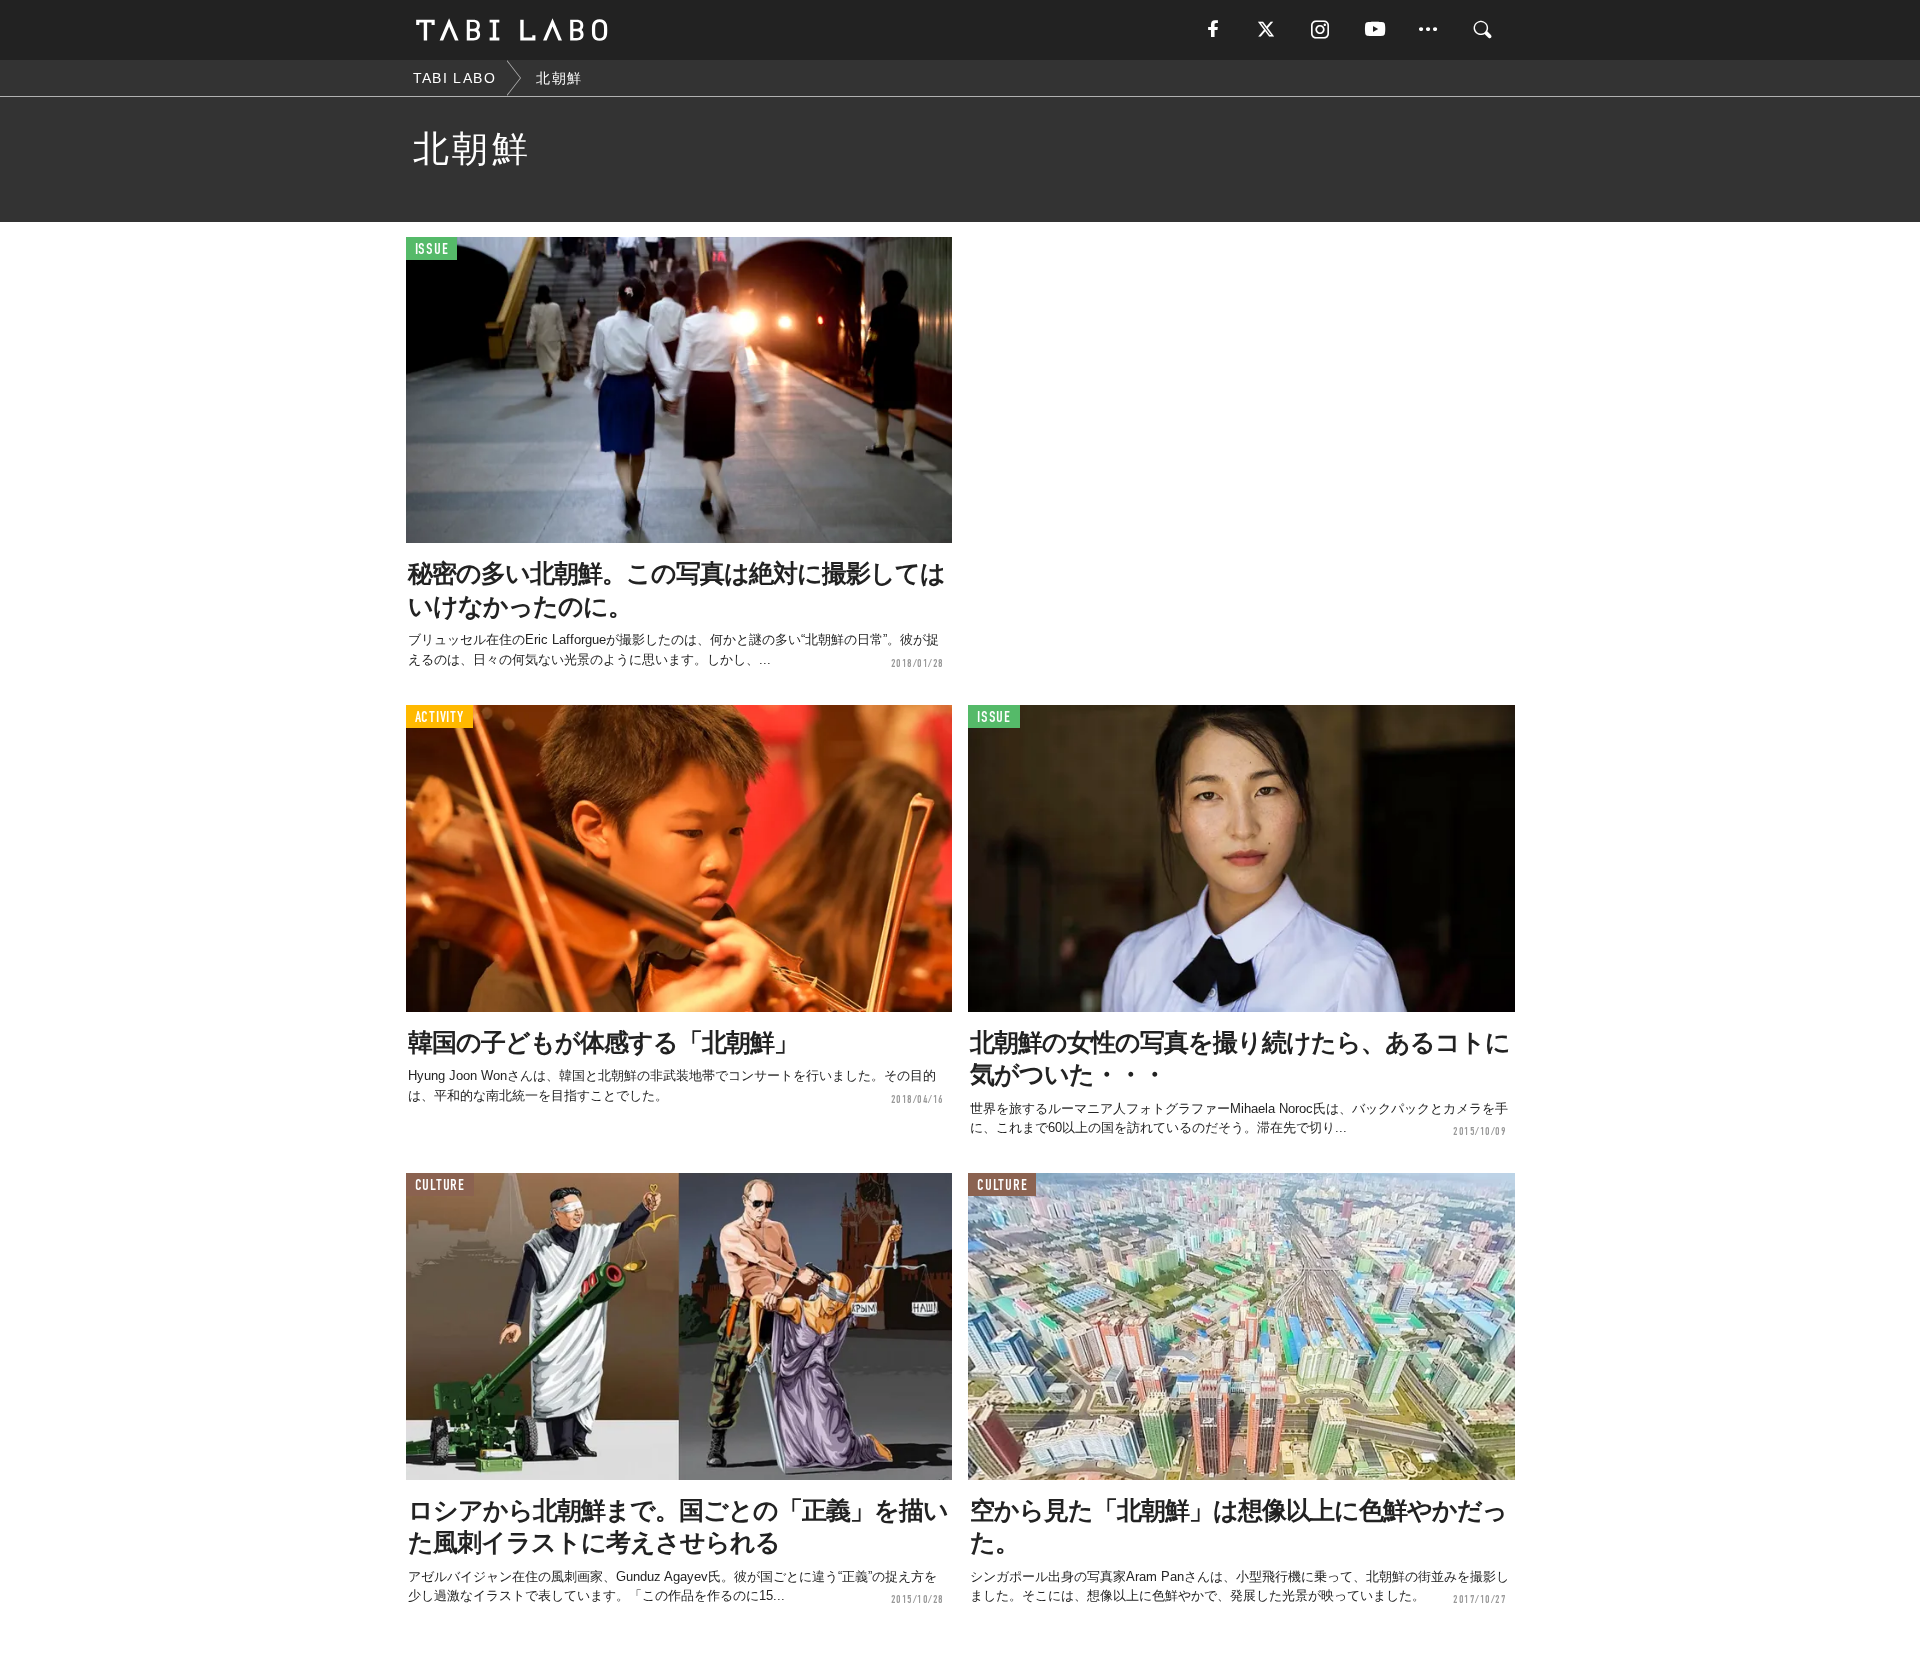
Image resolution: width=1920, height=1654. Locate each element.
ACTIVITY (439, 717)
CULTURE (440, 1185)
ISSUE (432, 249)
